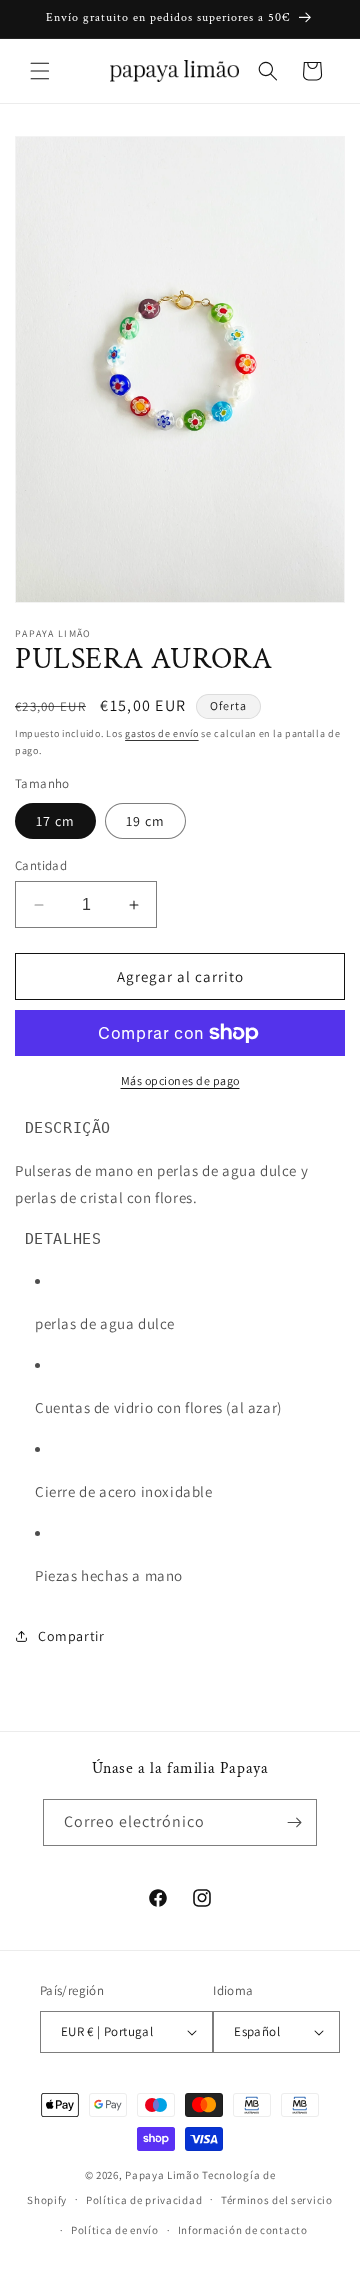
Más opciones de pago (180, 1080)
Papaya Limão (162, 2175)
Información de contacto (243, 2230)
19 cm (145, 821)
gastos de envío (162, 733)
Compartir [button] (71, 1636)
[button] (40, 71)
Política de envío (115, 2230)
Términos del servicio (277, 2200)
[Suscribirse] (294, 1822)
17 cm (55, 821)
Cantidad (41, 865)
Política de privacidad (144, 2200)
